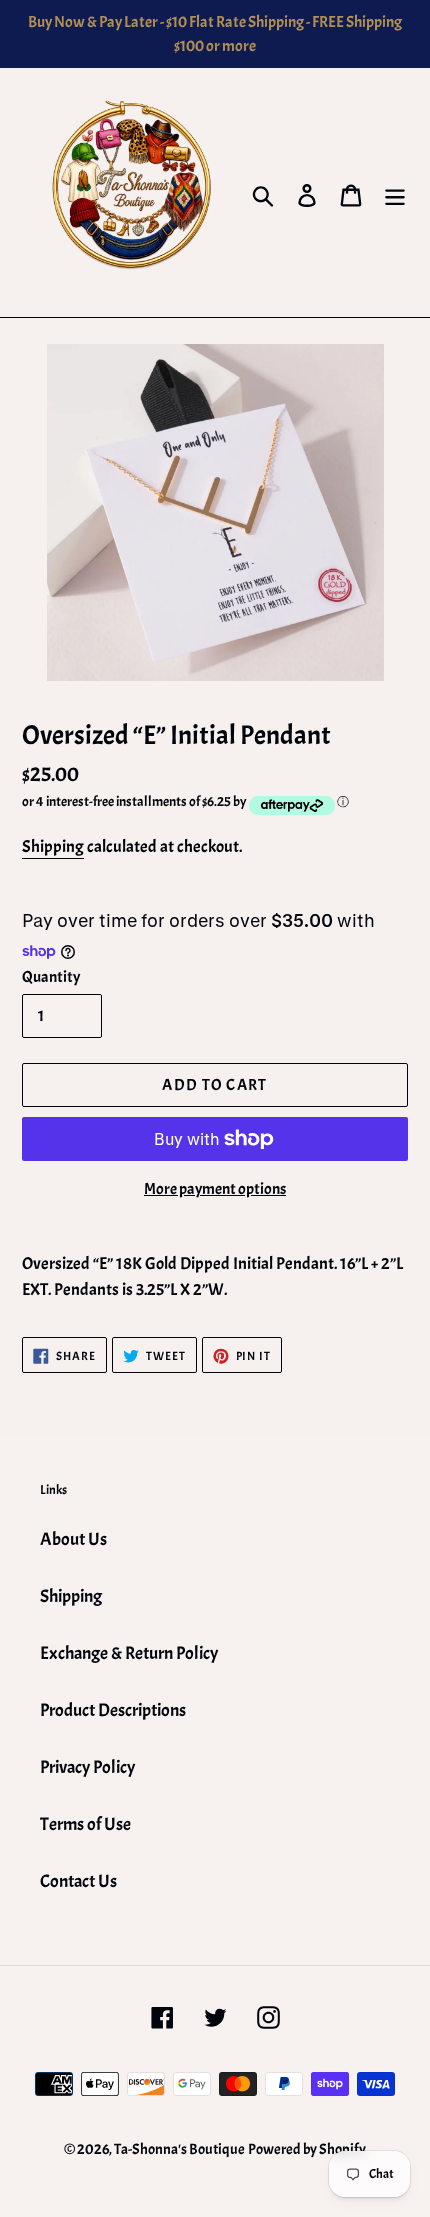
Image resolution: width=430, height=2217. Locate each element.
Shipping (53, 846)
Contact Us (78, 1881)
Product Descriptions (113, 1710)
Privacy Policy (87, 1767)
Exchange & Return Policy (129, 1653)
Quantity (51, 977)
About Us (73, 1539)
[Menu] (395, 193)
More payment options (215, 1189)
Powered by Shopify (307, 2149)
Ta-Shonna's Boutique (179, 2149)
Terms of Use (85, 1824)
